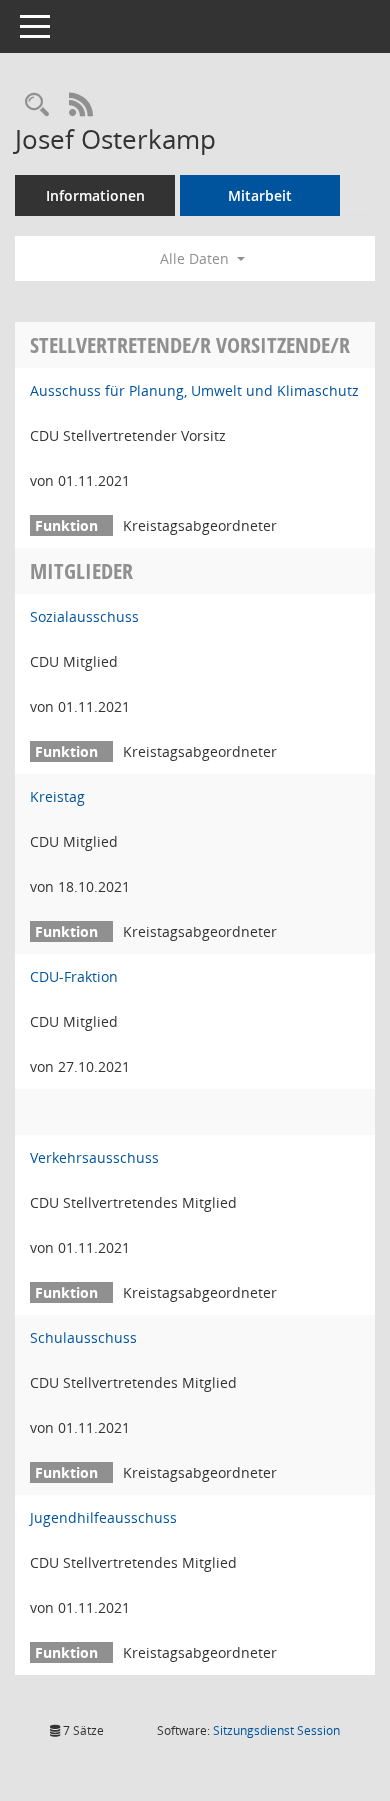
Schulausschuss (83, 1337)
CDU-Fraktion (74, 976)
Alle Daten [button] (196, 258)
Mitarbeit (260, 195)
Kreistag (57, 796)
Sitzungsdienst (276, 1730)
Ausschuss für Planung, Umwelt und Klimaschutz (194, 390)
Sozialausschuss (84, 616)
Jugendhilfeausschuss (103, 1517)
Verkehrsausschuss (94, 1157)
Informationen (95, 195)
